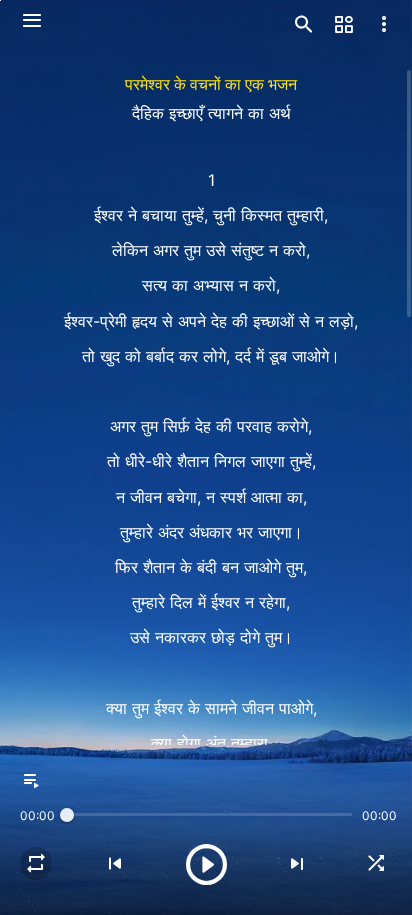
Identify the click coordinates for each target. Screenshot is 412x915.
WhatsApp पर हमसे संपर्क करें (205, 869)
